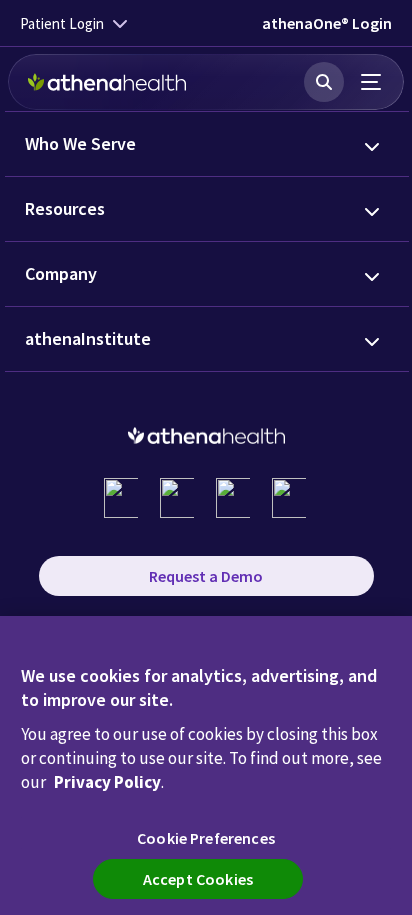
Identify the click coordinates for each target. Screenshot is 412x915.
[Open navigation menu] (372, 82)
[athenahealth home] (107, 82)
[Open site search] (324, 82)
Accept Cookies (198, 879)
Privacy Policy (107, 782)
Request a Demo (206, 576)
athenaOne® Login (327, 23)
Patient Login (62, 23)
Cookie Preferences (206, 838)
